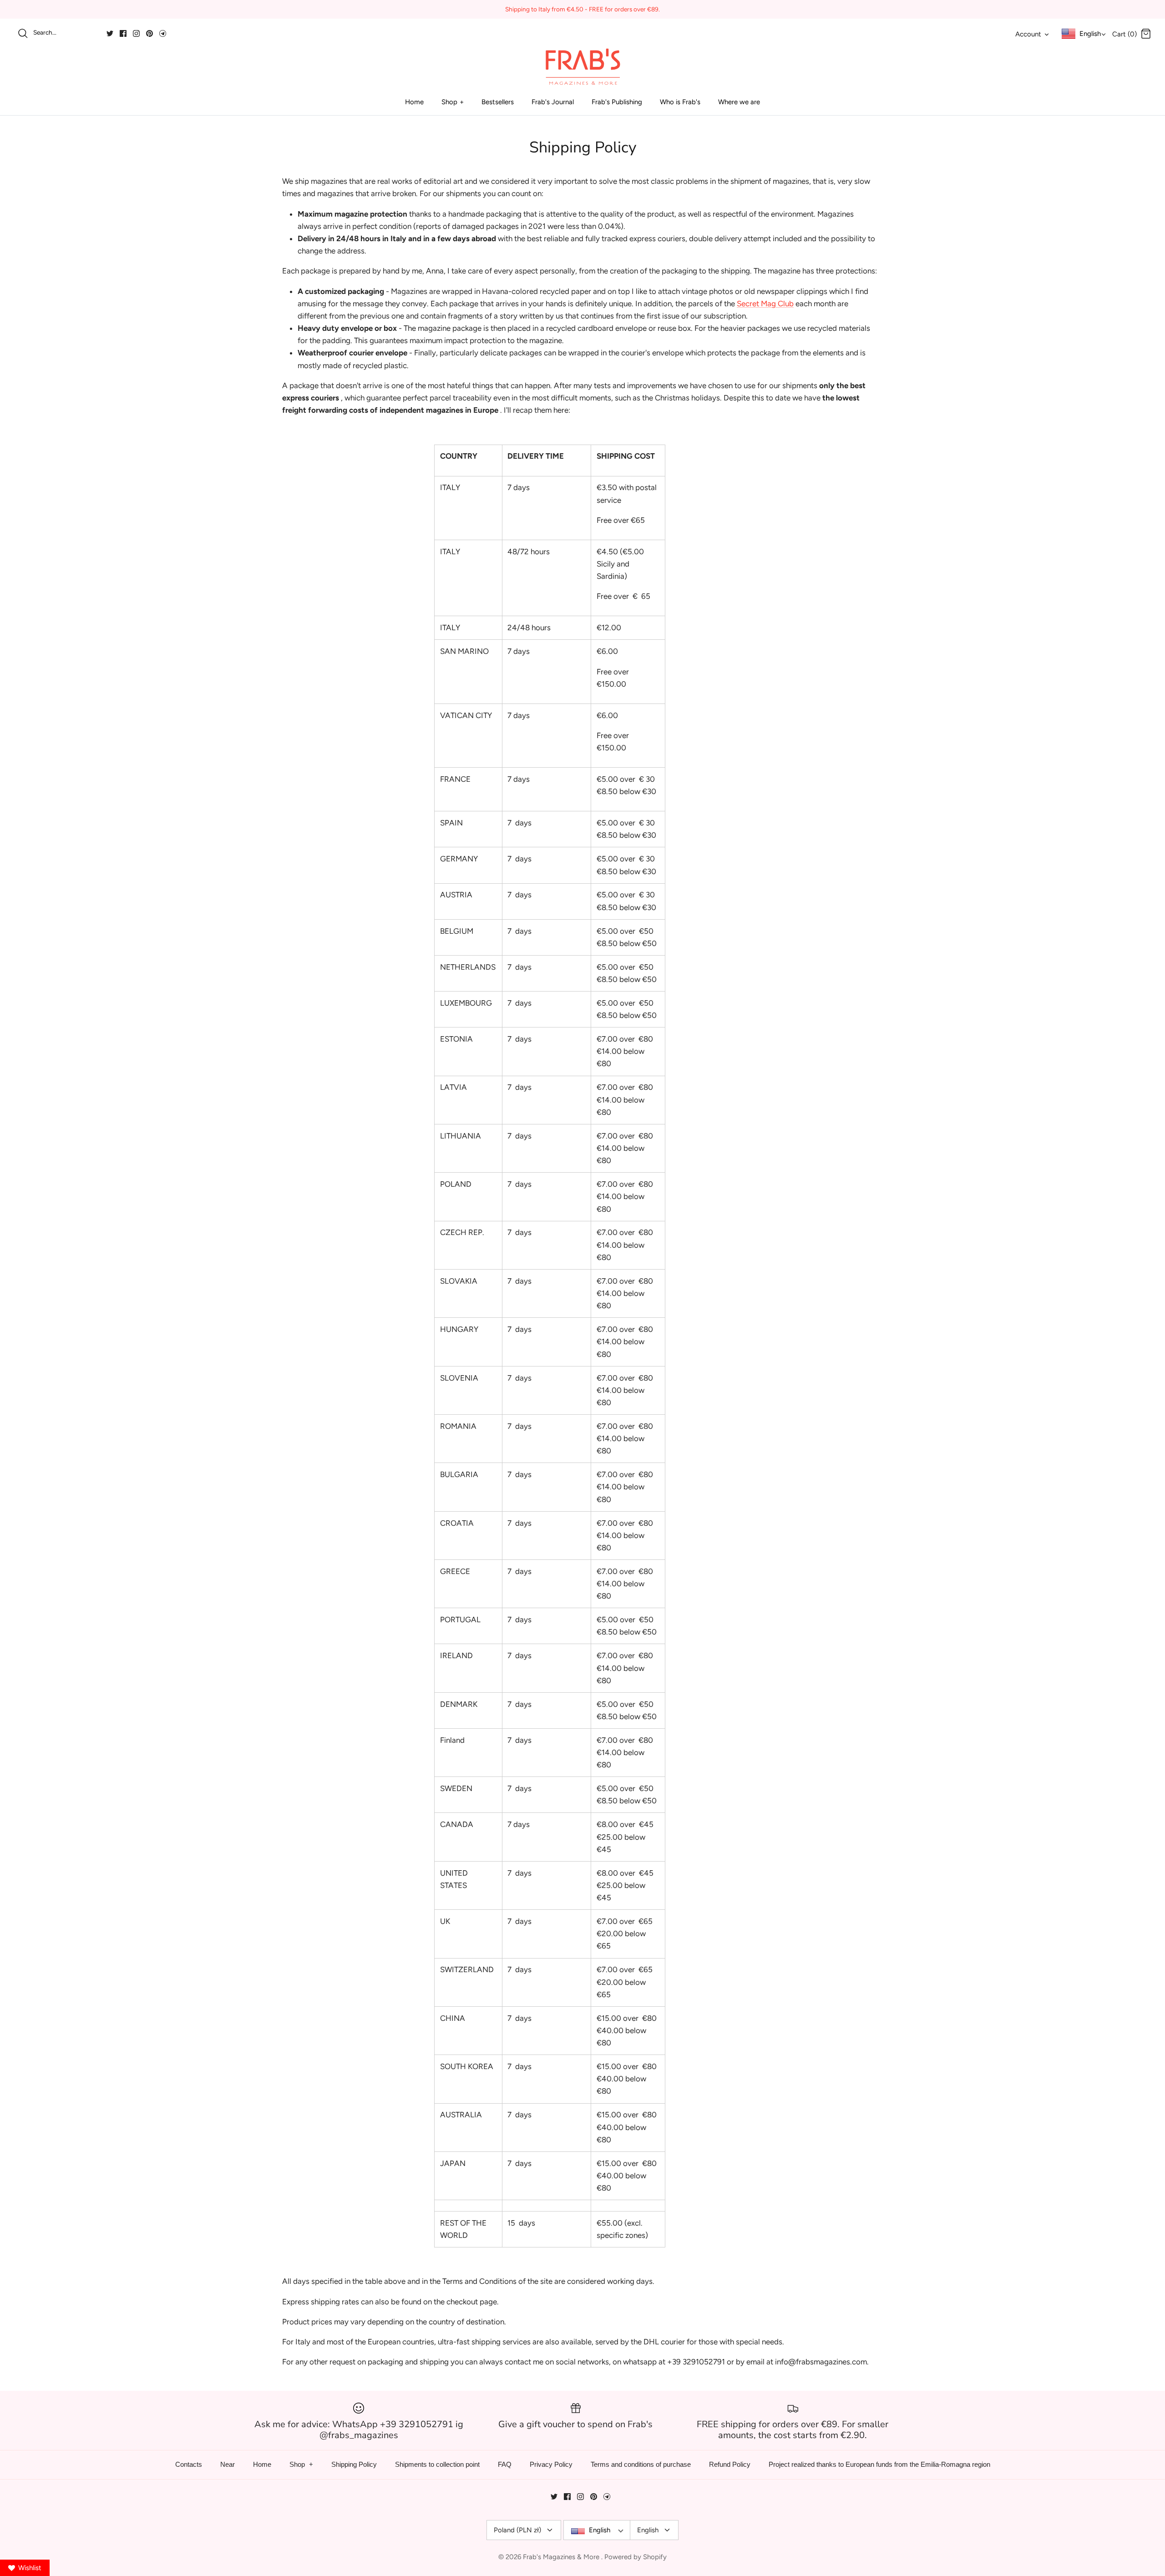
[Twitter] (110, 33)
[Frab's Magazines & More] (582, 66)
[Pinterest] (149, 33)
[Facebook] (123, 33)
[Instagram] (136, 33)
